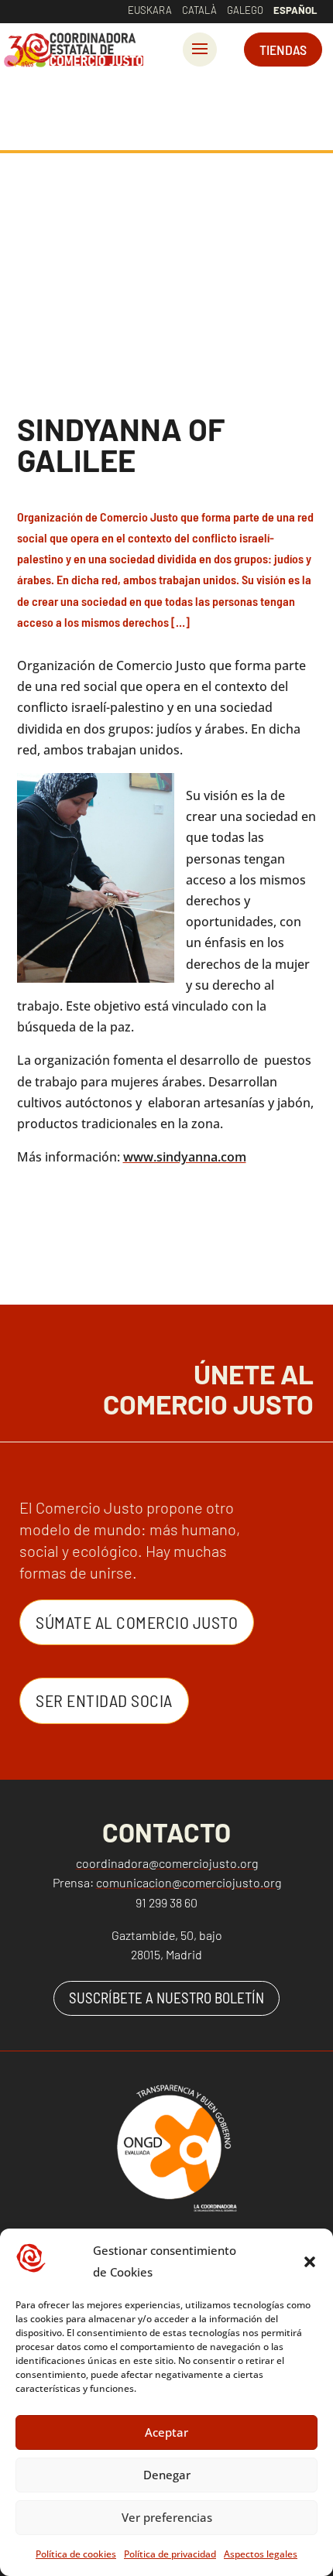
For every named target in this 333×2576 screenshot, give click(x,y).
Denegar (167, 2475)
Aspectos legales (261, 2554)
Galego (245, 10)
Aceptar (166, 2432)
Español (295, 10)
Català (199, 10)
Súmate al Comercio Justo (137, 1622)
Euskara (150, 10)
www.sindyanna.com (185, 1157)
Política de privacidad (170, 2554)
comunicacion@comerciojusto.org (189, 1882)
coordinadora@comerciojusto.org (167, 1863)
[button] (310, 2262)
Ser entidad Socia (104, 1700)
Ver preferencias (167, 2517)
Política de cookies (76, 2554)
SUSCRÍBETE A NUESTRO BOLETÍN (166, 1998)
